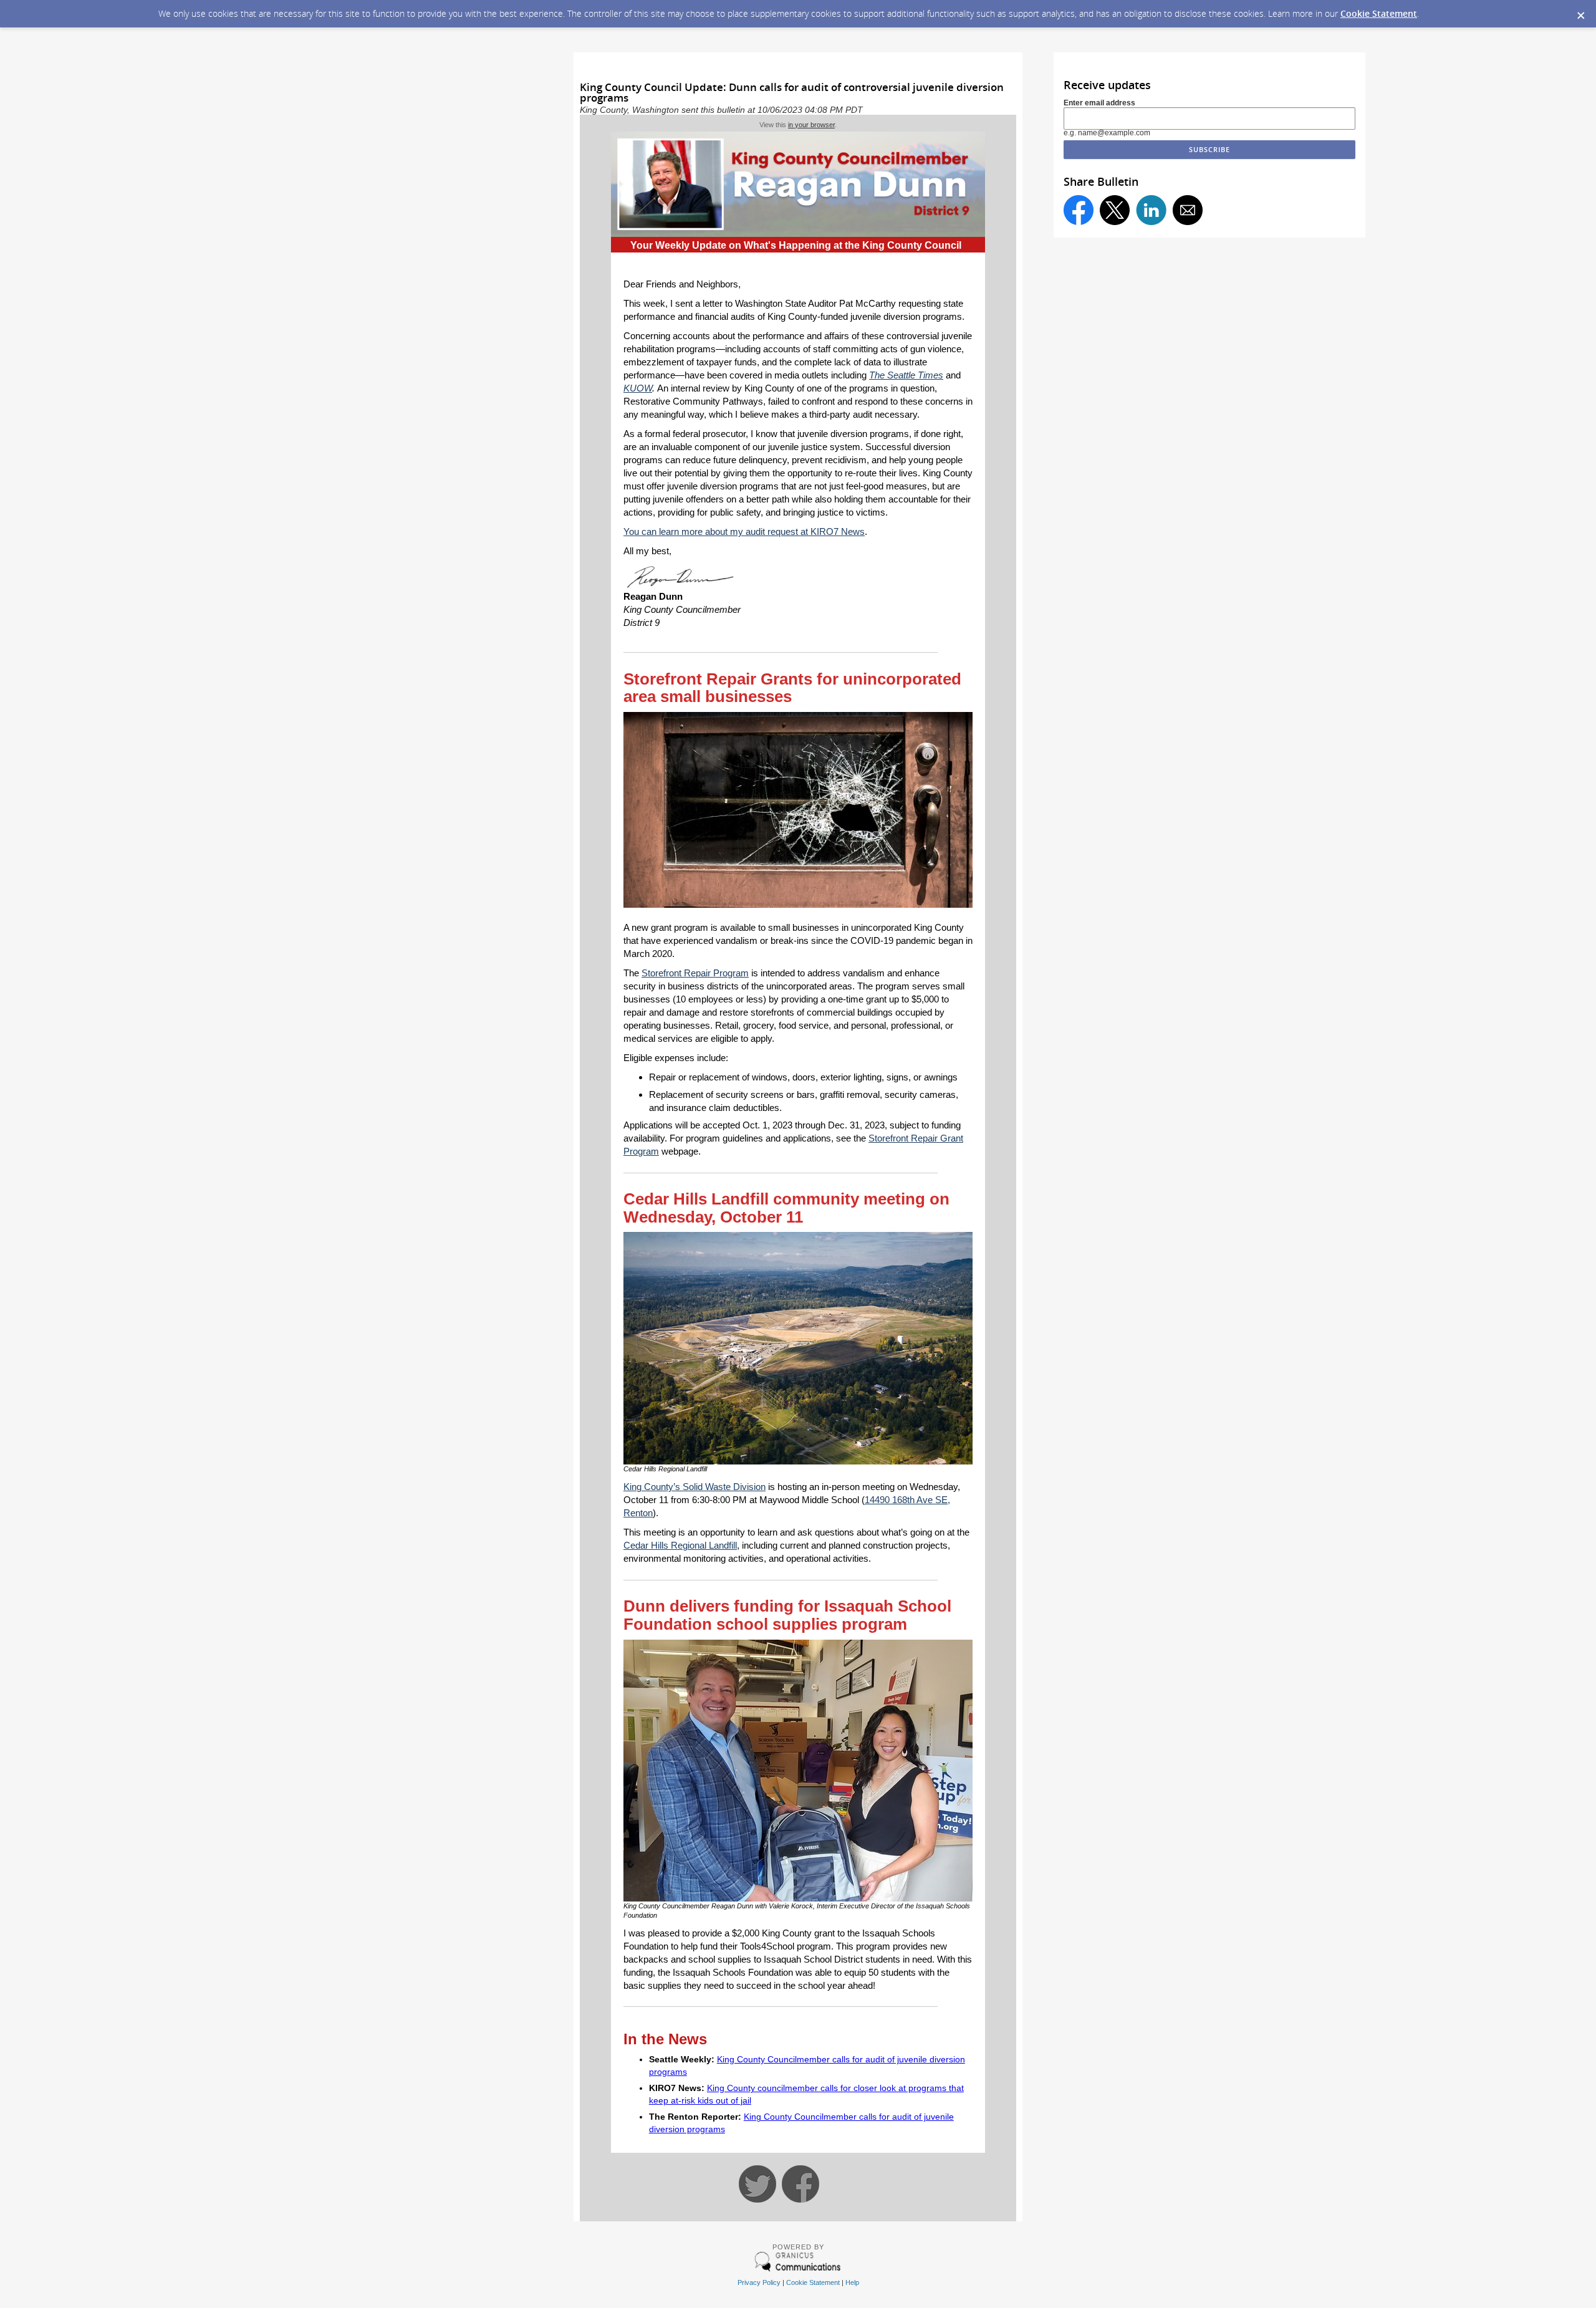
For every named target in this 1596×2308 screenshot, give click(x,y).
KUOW (638, 388)
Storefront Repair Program (695, 973)
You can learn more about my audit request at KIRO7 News (744, 531)
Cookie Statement (1379, 13)
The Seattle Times (906, 375)
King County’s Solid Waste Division (695, 1487)
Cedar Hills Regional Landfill (680, 1545)
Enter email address (1099, 103)
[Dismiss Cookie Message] (1580, 12)
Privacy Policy (759, 2282)
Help (852, 2282)
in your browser (811, 125)
